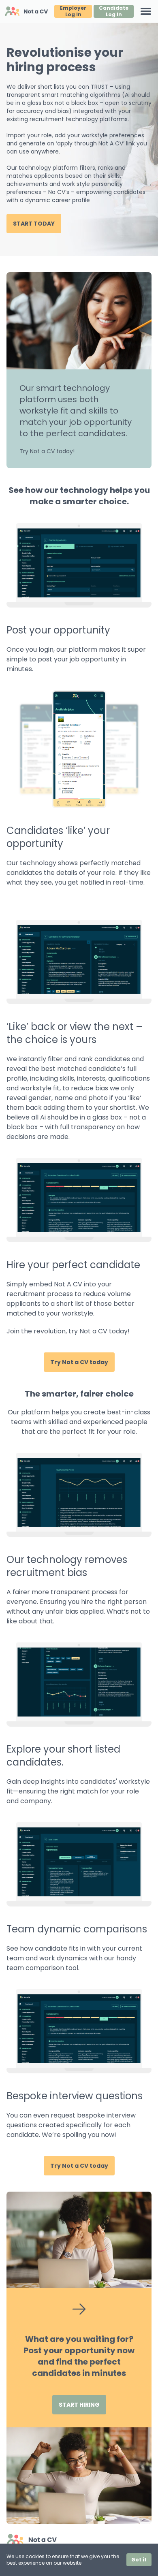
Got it (139, 2560)
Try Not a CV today (79, 1362)
